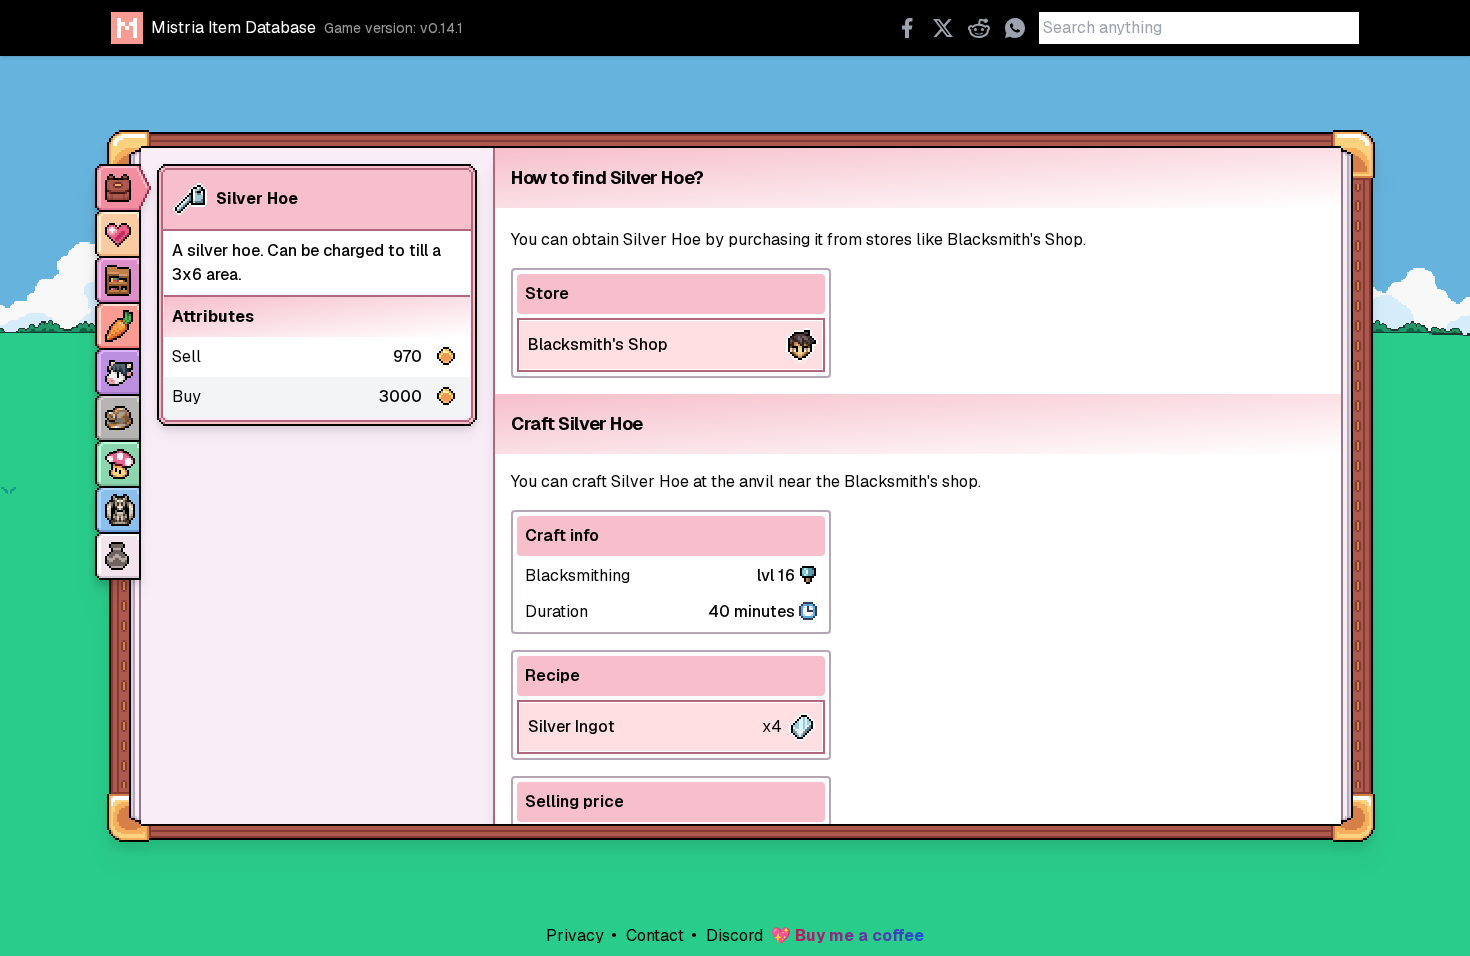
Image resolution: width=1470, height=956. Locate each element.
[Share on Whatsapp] (1015, 28)
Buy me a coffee (859, 935)
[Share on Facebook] (907, 28)
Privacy (575, 935)
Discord (732, 935)
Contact (653, 935)
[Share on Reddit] (979, 28)
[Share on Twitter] (943, 28)
